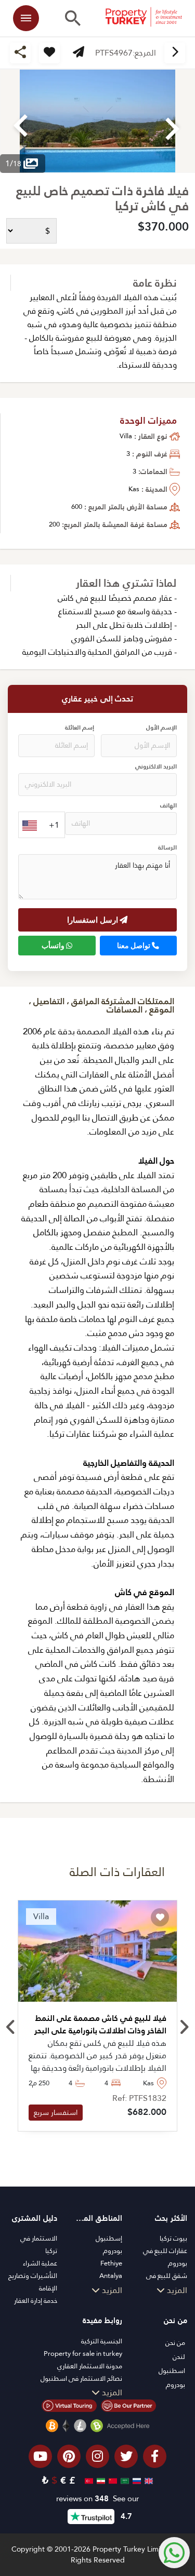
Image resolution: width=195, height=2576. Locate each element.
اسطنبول (172, 2371)
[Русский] (135, 2480)
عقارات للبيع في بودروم (165, 2257)
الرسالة (167, 848)
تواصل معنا (134, 946)
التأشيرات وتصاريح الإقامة (33, 2282)
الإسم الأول (161, 728)
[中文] (112, 2480)
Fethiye (111, 2263)
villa (126, 436)
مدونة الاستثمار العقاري (90, 2366)
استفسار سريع (56, 2112)
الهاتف (168, 806)
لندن (179, 2357)
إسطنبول (109, 2238)
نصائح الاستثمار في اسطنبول (81, 2378)
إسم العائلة (80, 728)
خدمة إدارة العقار (36, 2301)
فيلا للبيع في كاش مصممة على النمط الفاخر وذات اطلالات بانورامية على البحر (100, 2025)
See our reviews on (97, 2499)
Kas (134, 489)
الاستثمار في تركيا (39, 2244)
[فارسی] (100, 2480)
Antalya (111, 2276)
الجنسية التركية (102, 2341)
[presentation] (11, 2028)
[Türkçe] (88, 2480)
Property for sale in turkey (83, 2354)
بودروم (113, 2251)
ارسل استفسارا (93, 920)
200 (54, 524)
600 (77, 507)
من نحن (175, 2343)
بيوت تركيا (173, 2238)
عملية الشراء (40, 2263)
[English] (147, 2480)
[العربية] (123, 2480)
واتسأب (54, 946)
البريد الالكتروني (156, 767)
